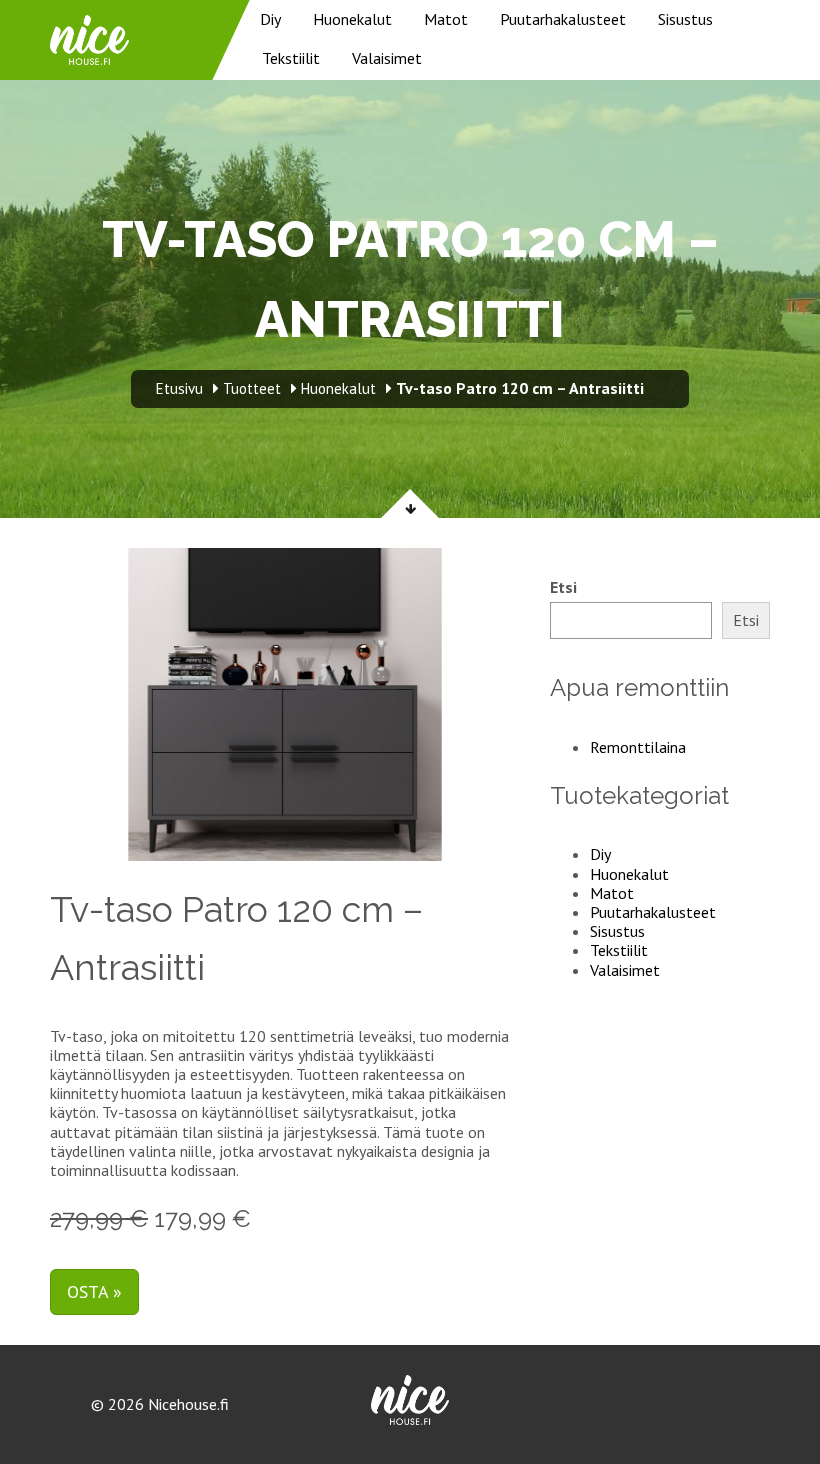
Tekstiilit (291, 58)
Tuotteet (252, 388)
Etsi (563, 587)
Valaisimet (387, 58)
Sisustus (685, 19)
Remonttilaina (638, 747)
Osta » (94, 1291)
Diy (270, 19)
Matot (446, 19)
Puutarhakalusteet (563, 19)
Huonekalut (352, 19)
